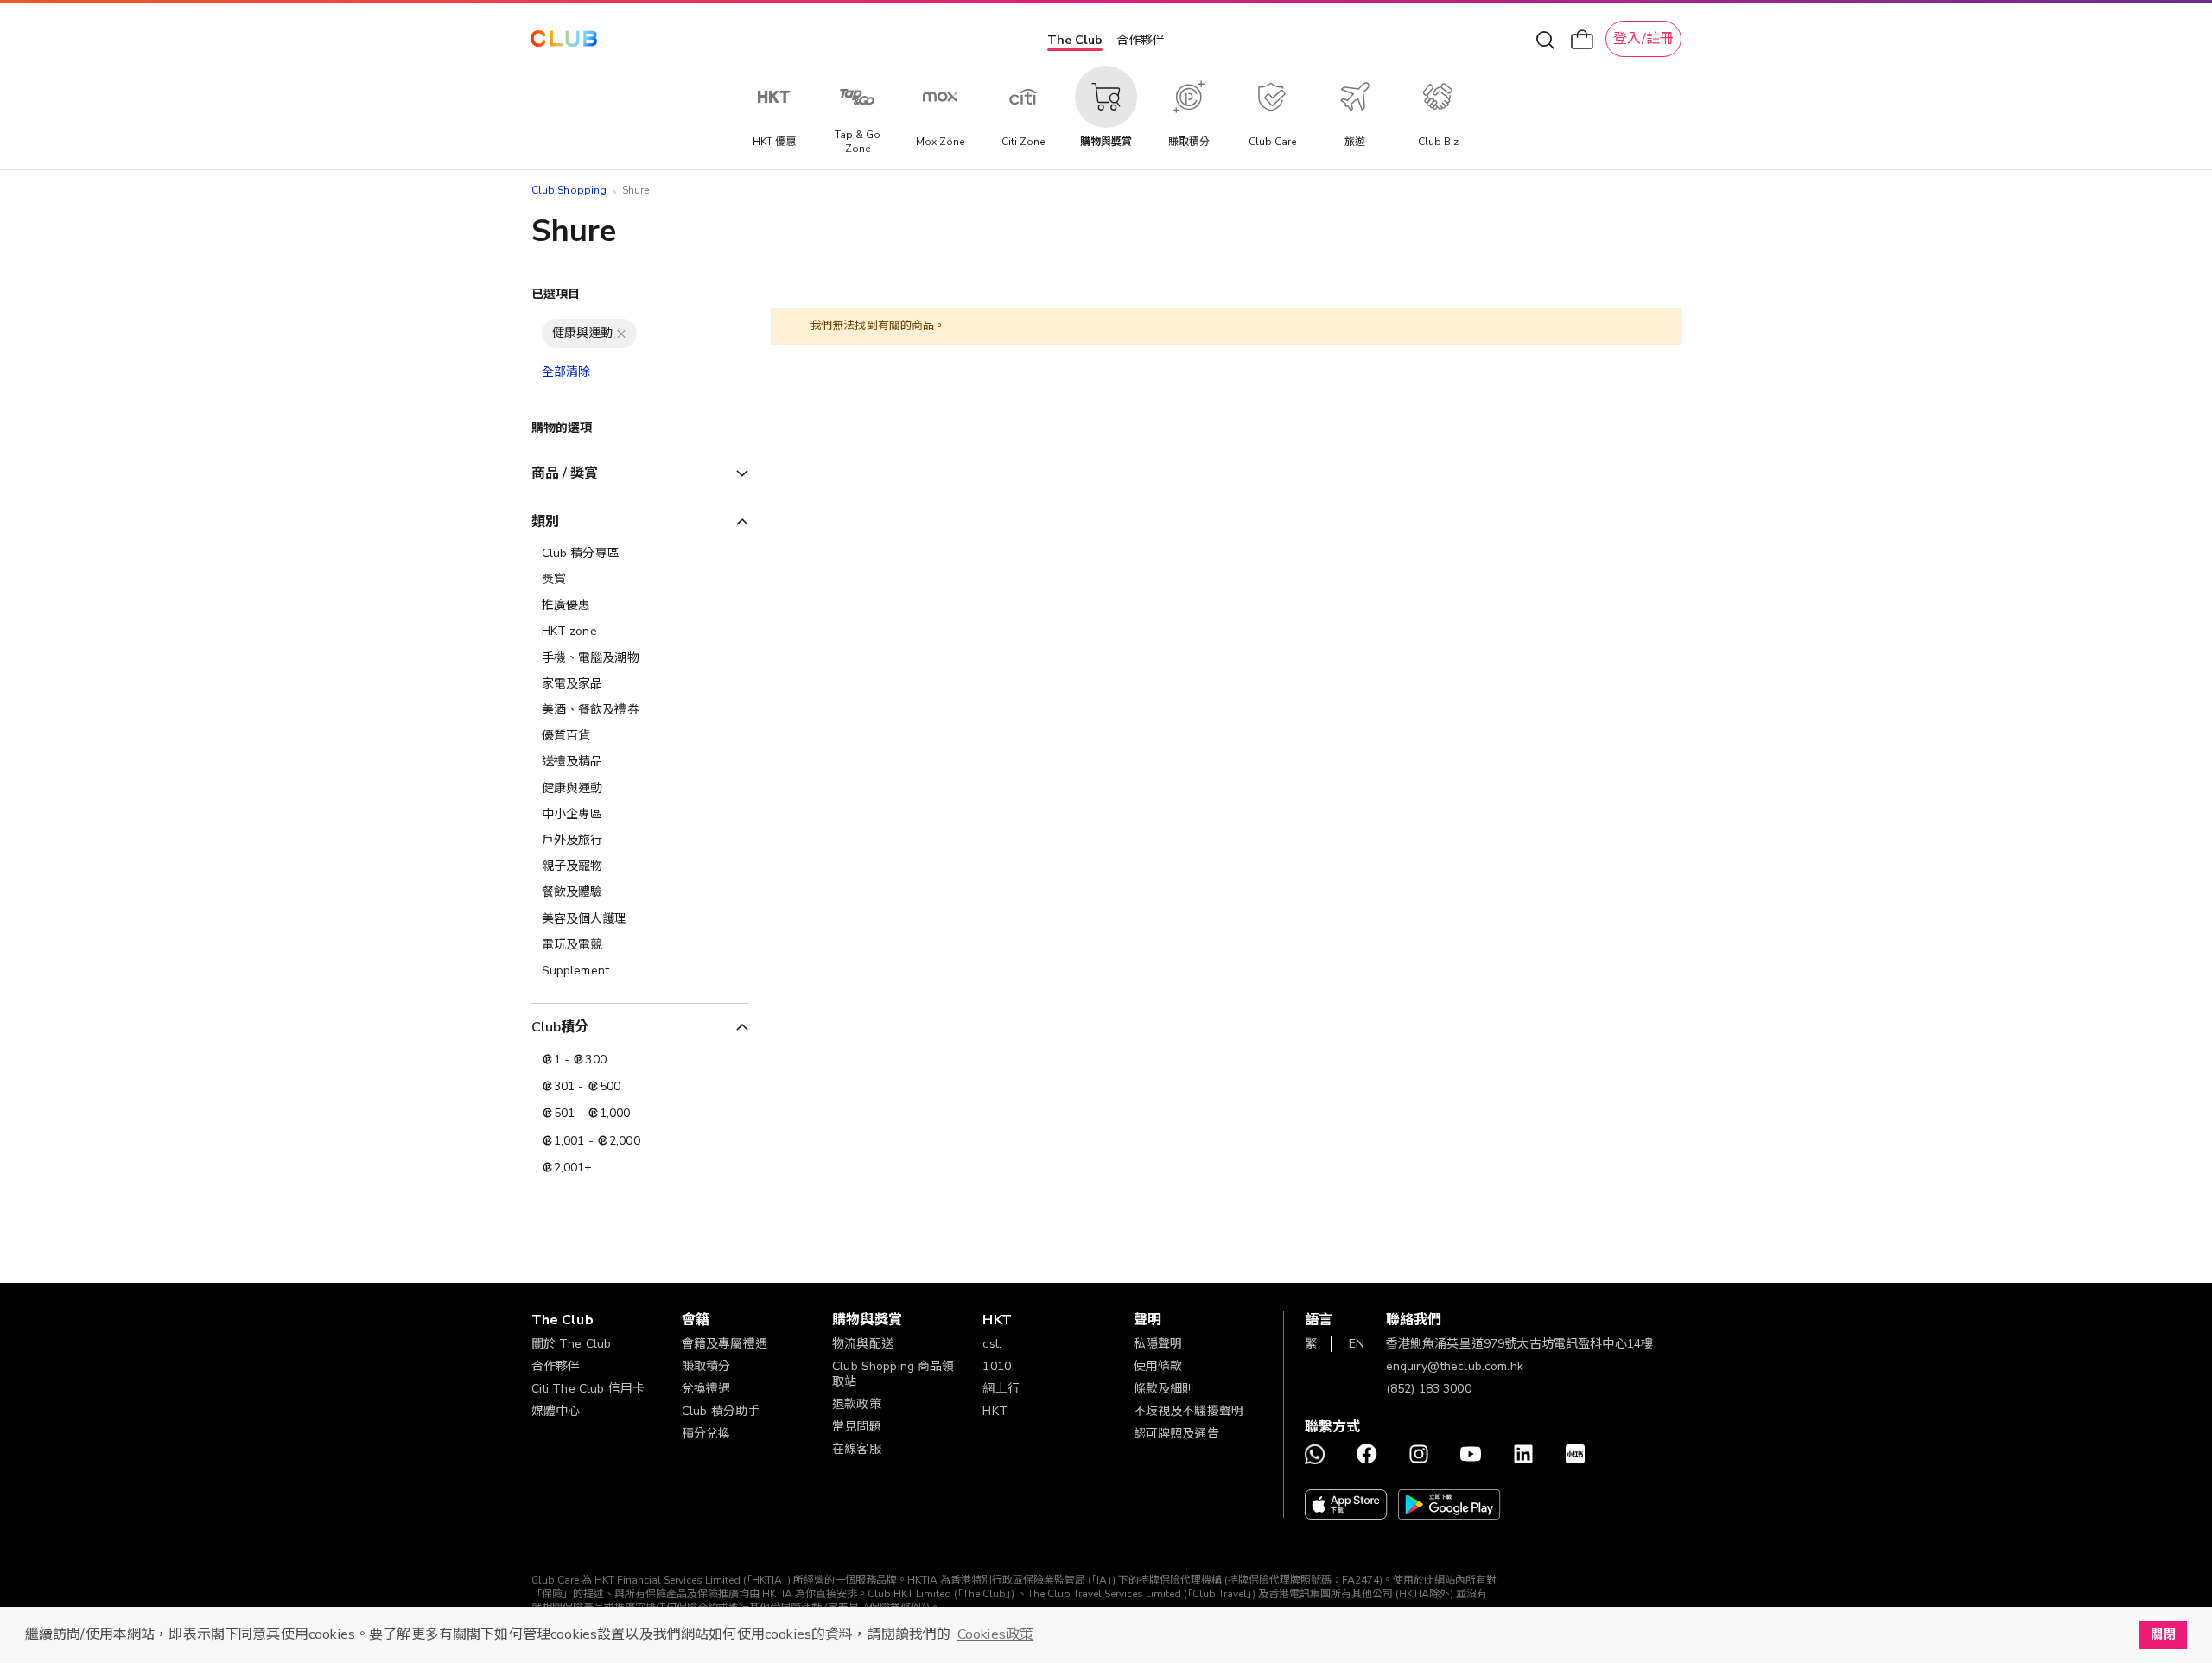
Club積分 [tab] (560, 1027)
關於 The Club (572, 1344)
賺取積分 (706, 1366)
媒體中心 (556, 1411)
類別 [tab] (545, 522)
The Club (1075, 40)
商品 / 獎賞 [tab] (565, 473)
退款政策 (857, 1404)
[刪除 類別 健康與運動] (621, 333)
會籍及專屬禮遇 (725, 1344)
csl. (992, 1344)
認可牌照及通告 (1176, 1434)
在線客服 (857, 1449)
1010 (997, 1366)
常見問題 (857, 1427)
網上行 (1001, 1389)
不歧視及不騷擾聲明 (1189, 1411)
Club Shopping (569, 190)
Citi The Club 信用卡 (588, 1389)
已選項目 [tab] (556, 294)
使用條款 (1158, 1366)
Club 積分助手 (721, 1411)
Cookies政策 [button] (995, 1634)
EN (1357, 1344)
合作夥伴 (1141, 40)
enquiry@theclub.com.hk (1455, 1366)
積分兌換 (706, 1434)
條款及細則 (1164, 1389)
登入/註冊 (1643, 39)
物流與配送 (863, 1344)
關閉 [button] (2163, 1634)
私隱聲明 (1158, 1344)
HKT (995, 1411)
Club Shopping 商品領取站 (893, 1374)
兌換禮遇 (706, 1389)
